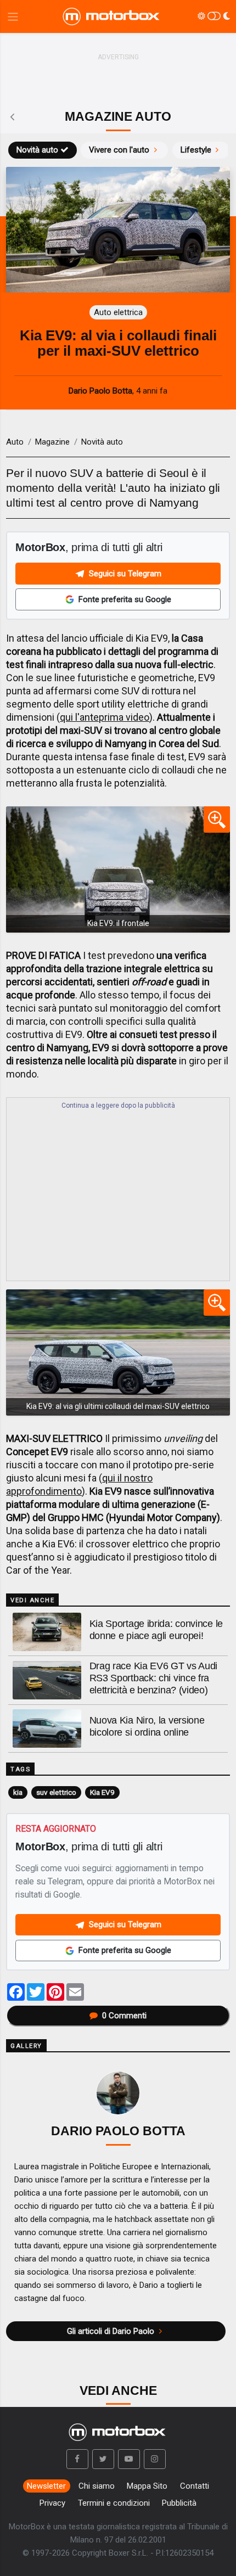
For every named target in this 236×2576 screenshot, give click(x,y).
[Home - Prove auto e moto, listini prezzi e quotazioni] (112, 16)
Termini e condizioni (114, 2503)
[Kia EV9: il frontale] (118, 869)
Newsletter (46, 2486)
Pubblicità (179, 2503)
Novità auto (37, 150)
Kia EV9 (102, 1792)
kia (18, 1792)
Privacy (52, 2503)
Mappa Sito (147, 2486)
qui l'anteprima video (105, 717)
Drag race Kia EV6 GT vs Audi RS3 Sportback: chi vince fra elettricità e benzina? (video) (154, 1678)
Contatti (195, 2486)
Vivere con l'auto (119, 150)
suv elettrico (56, 1792)
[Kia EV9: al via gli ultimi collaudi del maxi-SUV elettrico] (118, 1352)
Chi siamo (97, 2486)
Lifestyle (196, 150)
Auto (15, 442)
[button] (77, 2459)
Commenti (124, 2016)
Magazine (52, 442)
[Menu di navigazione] (13, 17)
